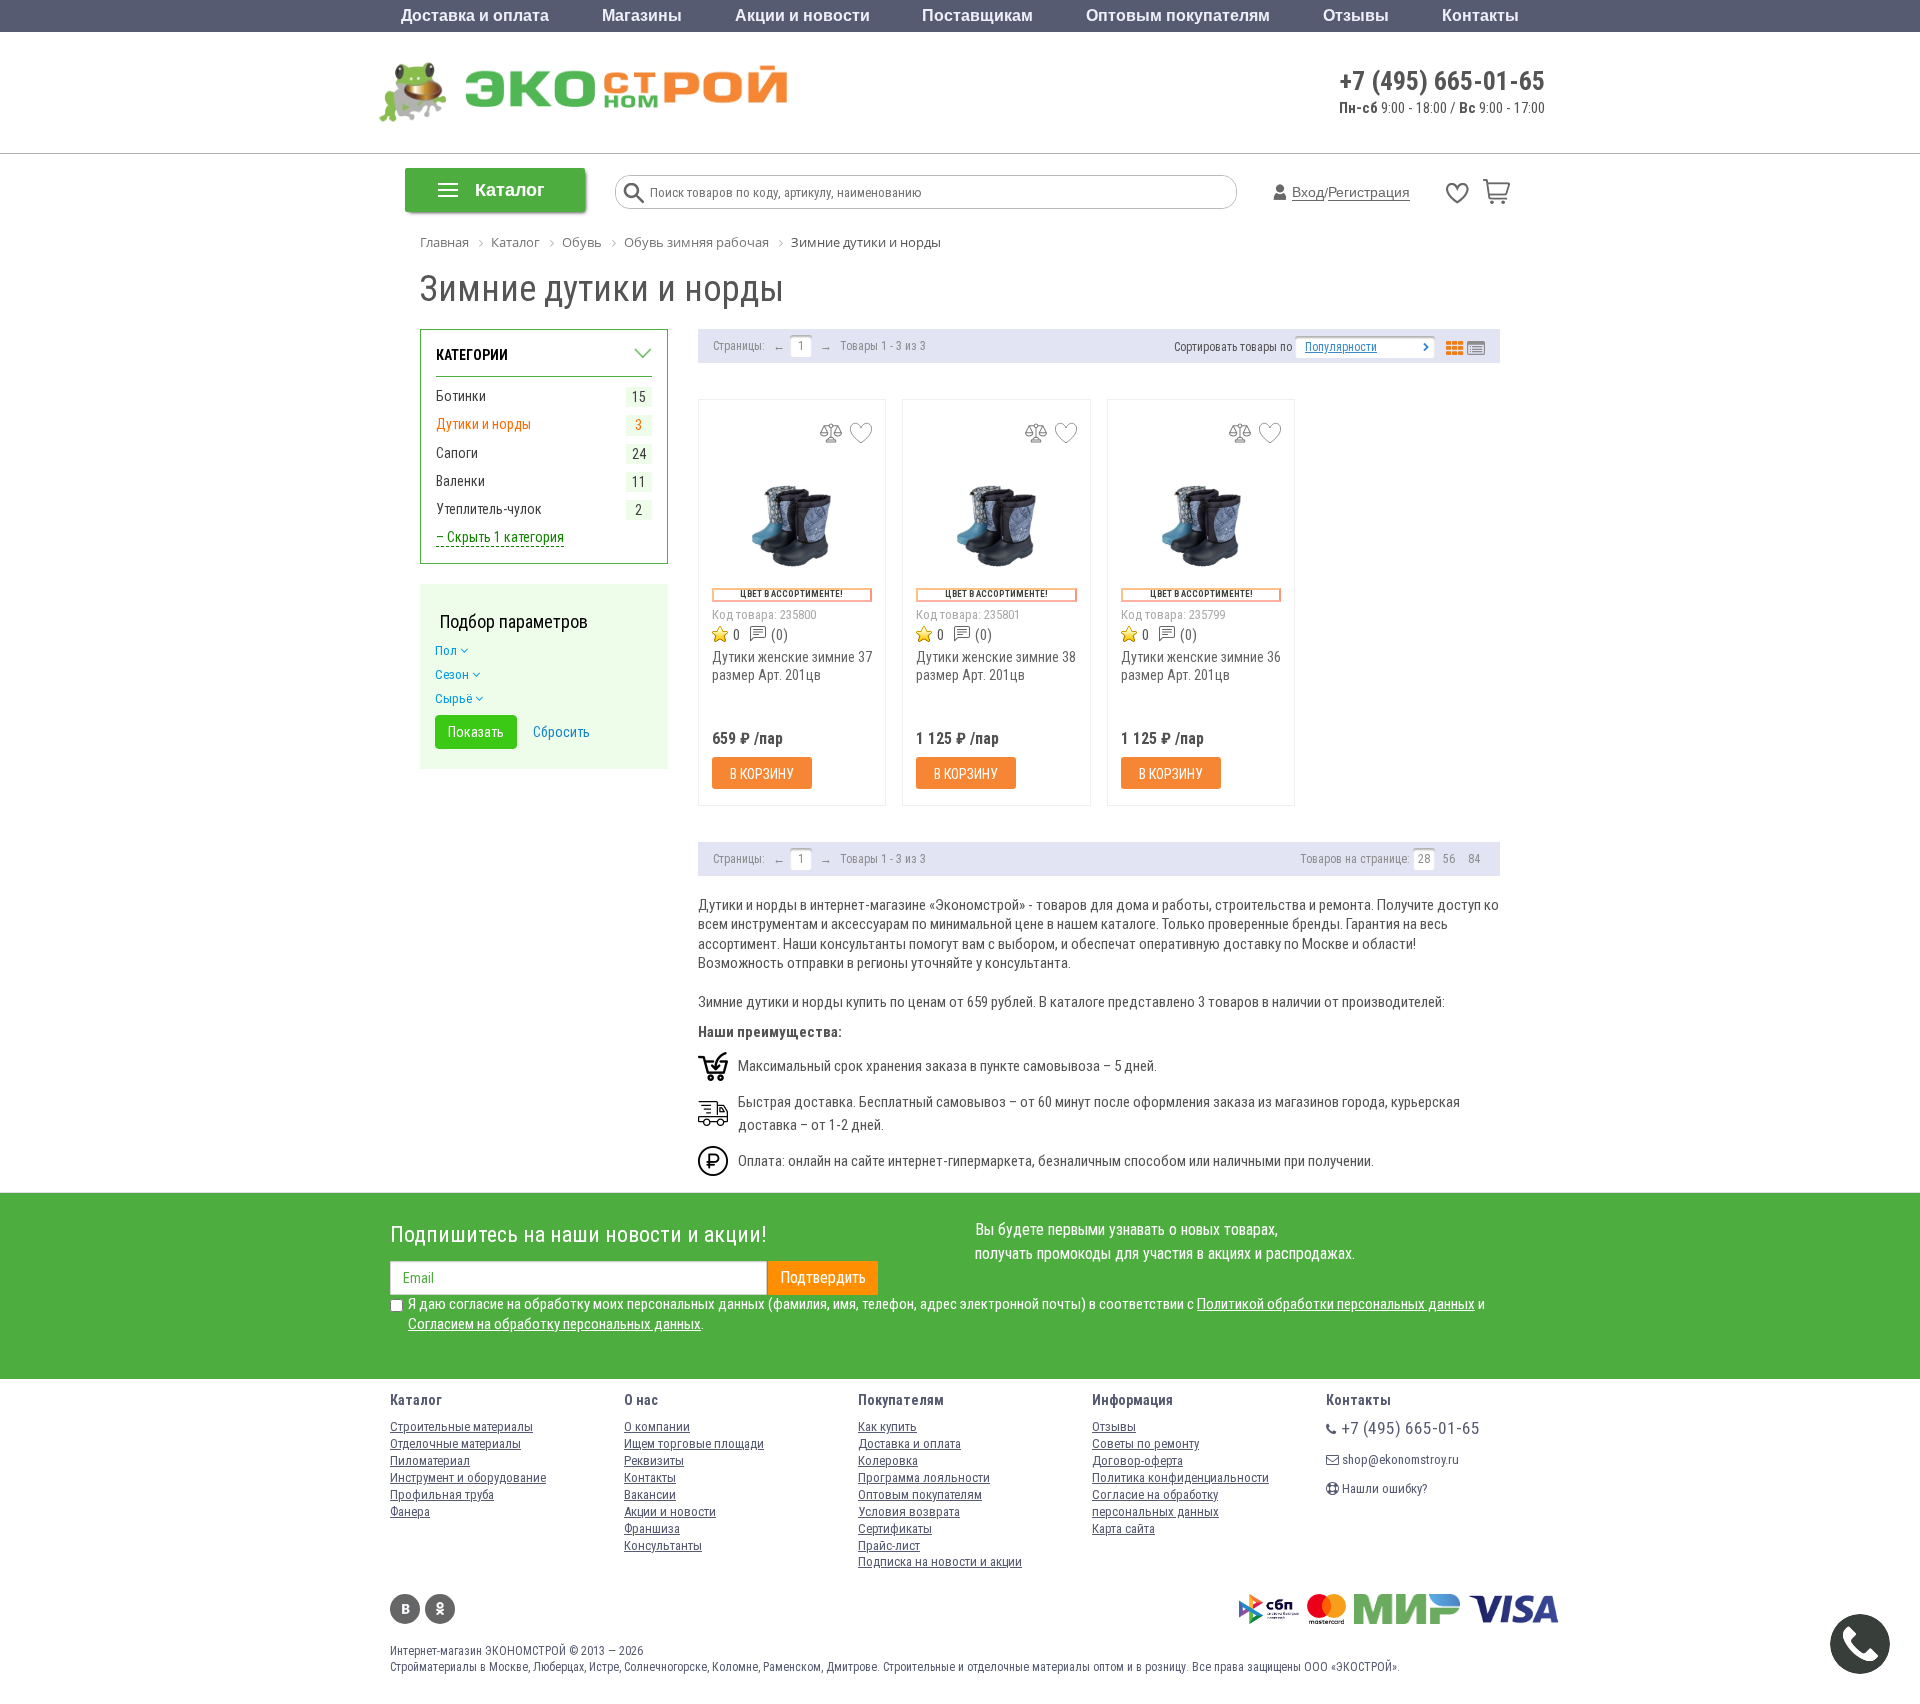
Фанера (410, 1511)
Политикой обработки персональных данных (1336, 1304)
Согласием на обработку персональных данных (554, 1324)
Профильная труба (442, 1494)
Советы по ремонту (1145, 1443)
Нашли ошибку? (1383, 1488)
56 (1449, 859)
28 (1424, 859)
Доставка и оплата (475, 15)
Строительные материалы (461, 1426)
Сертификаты (895, 1528)
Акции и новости (802, 15)
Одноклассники (440, 1609)
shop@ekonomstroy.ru (1399, 1459)
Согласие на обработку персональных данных (1155, 1503)
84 (1474, 859)
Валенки (460, 481)
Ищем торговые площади (694, 1443)
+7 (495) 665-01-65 (1442, 81)
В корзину (762, 774)
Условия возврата (909, 1511)
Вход (1308, 192)
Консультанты (663, 1545)
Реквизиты (654, 1460)
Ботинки (461, 396)
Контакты (1480, 15)
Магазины (642, 15)
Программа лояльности (924, 1477)
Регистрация (1369, 192)
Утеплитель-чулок (489, 509)
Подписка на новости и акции (940, 1561)
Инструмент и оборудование (468, 1477)
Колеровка (888, 1460)
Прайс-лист (889, 1545)
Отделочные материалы (455, 1443)
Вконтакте (405, 1609)
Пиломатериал (430, 1460)
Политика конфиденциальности (1180, 1477)
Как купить (887, 1426)
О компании (657, 1426)
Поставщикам (977, 15)
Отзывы (1356, 15)
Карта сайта (1123, 1528)
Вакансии (650, 1494)
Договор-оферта (1137, 1460)
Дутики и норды (483, 424)
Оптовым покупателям (1178, 15)
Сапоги (457, 453)
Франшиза (652, 1528)
